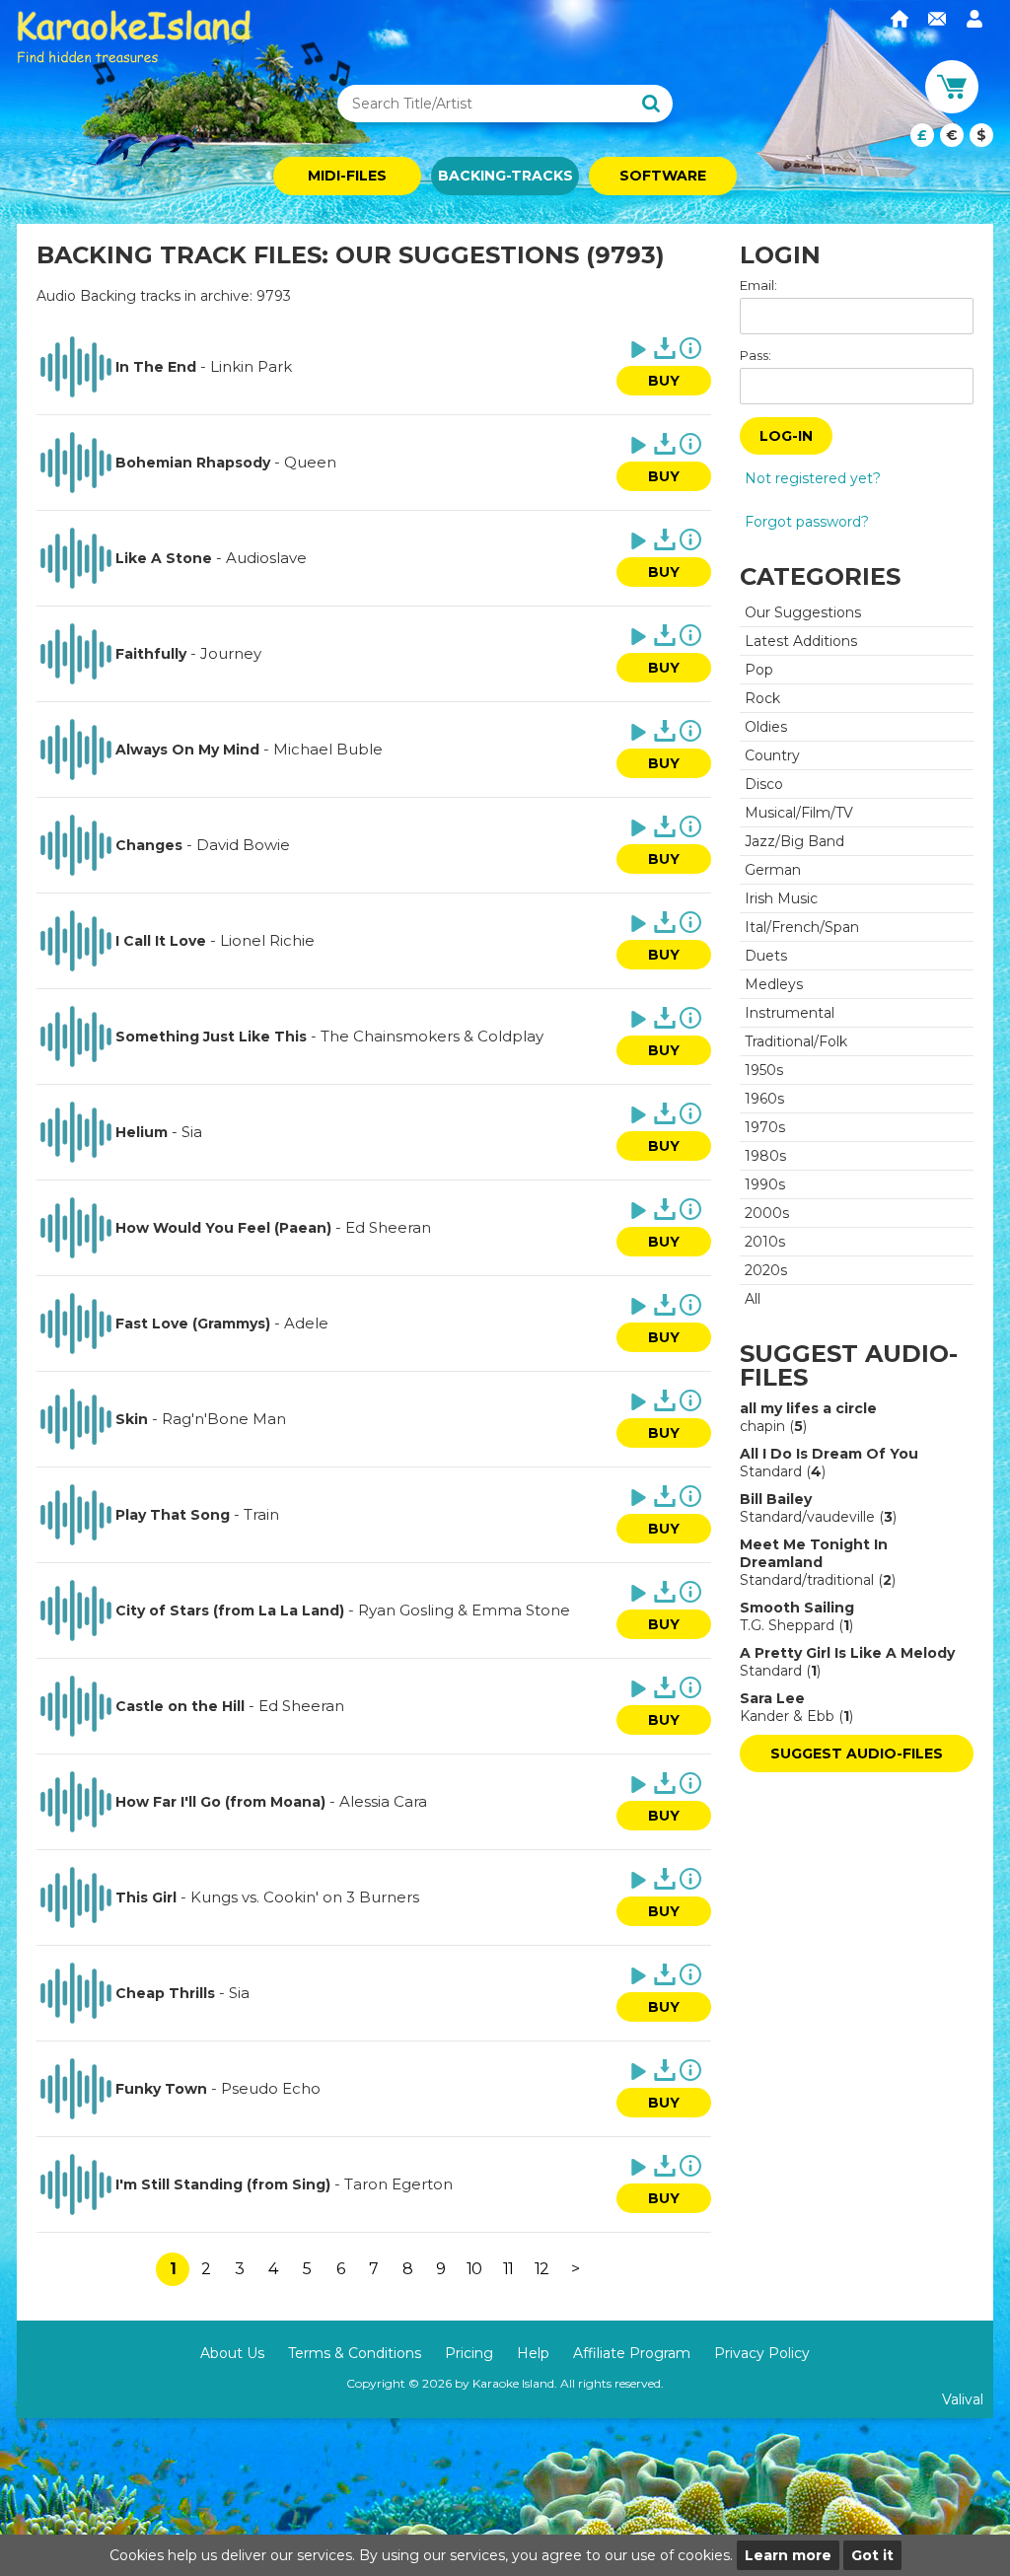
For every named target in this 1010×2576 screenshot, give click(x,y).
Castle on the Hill (180, 1706)
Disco (764, 784)
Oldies (766, 727)
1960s (764, 1099)
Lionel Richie (267, 940)
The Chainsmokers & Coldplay (432, 1036)
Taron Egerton (398, 2184)
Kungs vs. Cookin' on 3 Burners (305, 1897)
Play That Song (173, 1515)
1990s (765, 1184)
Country (772, 755)
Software (663, 176)
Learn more (788, 2555)
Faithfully (151, 654)
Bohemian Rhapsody (193, 463)
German (773, 870)
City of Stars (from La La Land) (230, 1610)
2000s (767, 1213)
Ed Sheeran (388, 1227)
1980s (765, 1156)
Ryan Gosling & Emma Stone (464, 1610)
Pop (759, 670)
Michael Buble (328, 749)
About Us (232, 2353)
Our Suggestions (803, 612)
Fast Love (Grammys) (193, 1324)
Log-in (786, 436)
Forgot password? (807, 522)
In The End (156, 367)
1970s (765, 1127)
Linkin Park (251, 366)
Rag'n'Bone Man (224, 1419)
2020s (766, 1270)
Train (261, 1514)
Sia (192, 1132)
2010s (765, 1242)
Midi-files (347, 176)
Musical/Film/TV (799, 813)
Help (533, 2353)
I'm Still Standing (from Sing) (223, 2184)
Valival (963, 2399)
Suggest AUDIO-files (857, 1753)
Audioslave (266, 558)
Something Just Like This (211, 1037)
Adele (306, 1323)
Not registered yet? (813, 478)
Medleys (774, 984)
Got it (872, 2555)
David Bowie (243, 845)
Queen (310, 462)
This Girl (146, 1897)
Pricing (469, 2353)
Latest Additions (801, 641)
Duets (766, 956)
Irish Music (781, 898)
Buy (664, 381)
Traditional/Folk (796, 1041)
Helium (142, 1132)
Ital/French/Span (802, 927)
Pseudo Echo (271, 2088)
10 (474, 2269)
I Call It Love (161, 941)
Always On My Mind (187, 750)
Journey (231, 653)
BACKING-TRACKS (505, 176)
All (753, 1299)
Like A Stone (164, 558)
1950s (764, 1070)
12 (541, 2269)
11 (508, 2269)
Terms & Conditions (355, 2353)
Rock (762, 698)
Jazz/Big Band (794, 841)
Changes (149, 845)
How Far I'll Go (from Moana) (220, 1802)
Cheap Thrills (165, 1993)
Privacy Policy (762, 2353)
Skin (132, 1419)
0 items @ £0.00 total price (952, 135)
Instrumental (790, 1013)
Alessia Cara (383, 1801)
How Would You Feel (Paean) (223, 1228)
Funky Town (161, 2089)
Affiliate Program (632, 2353)
